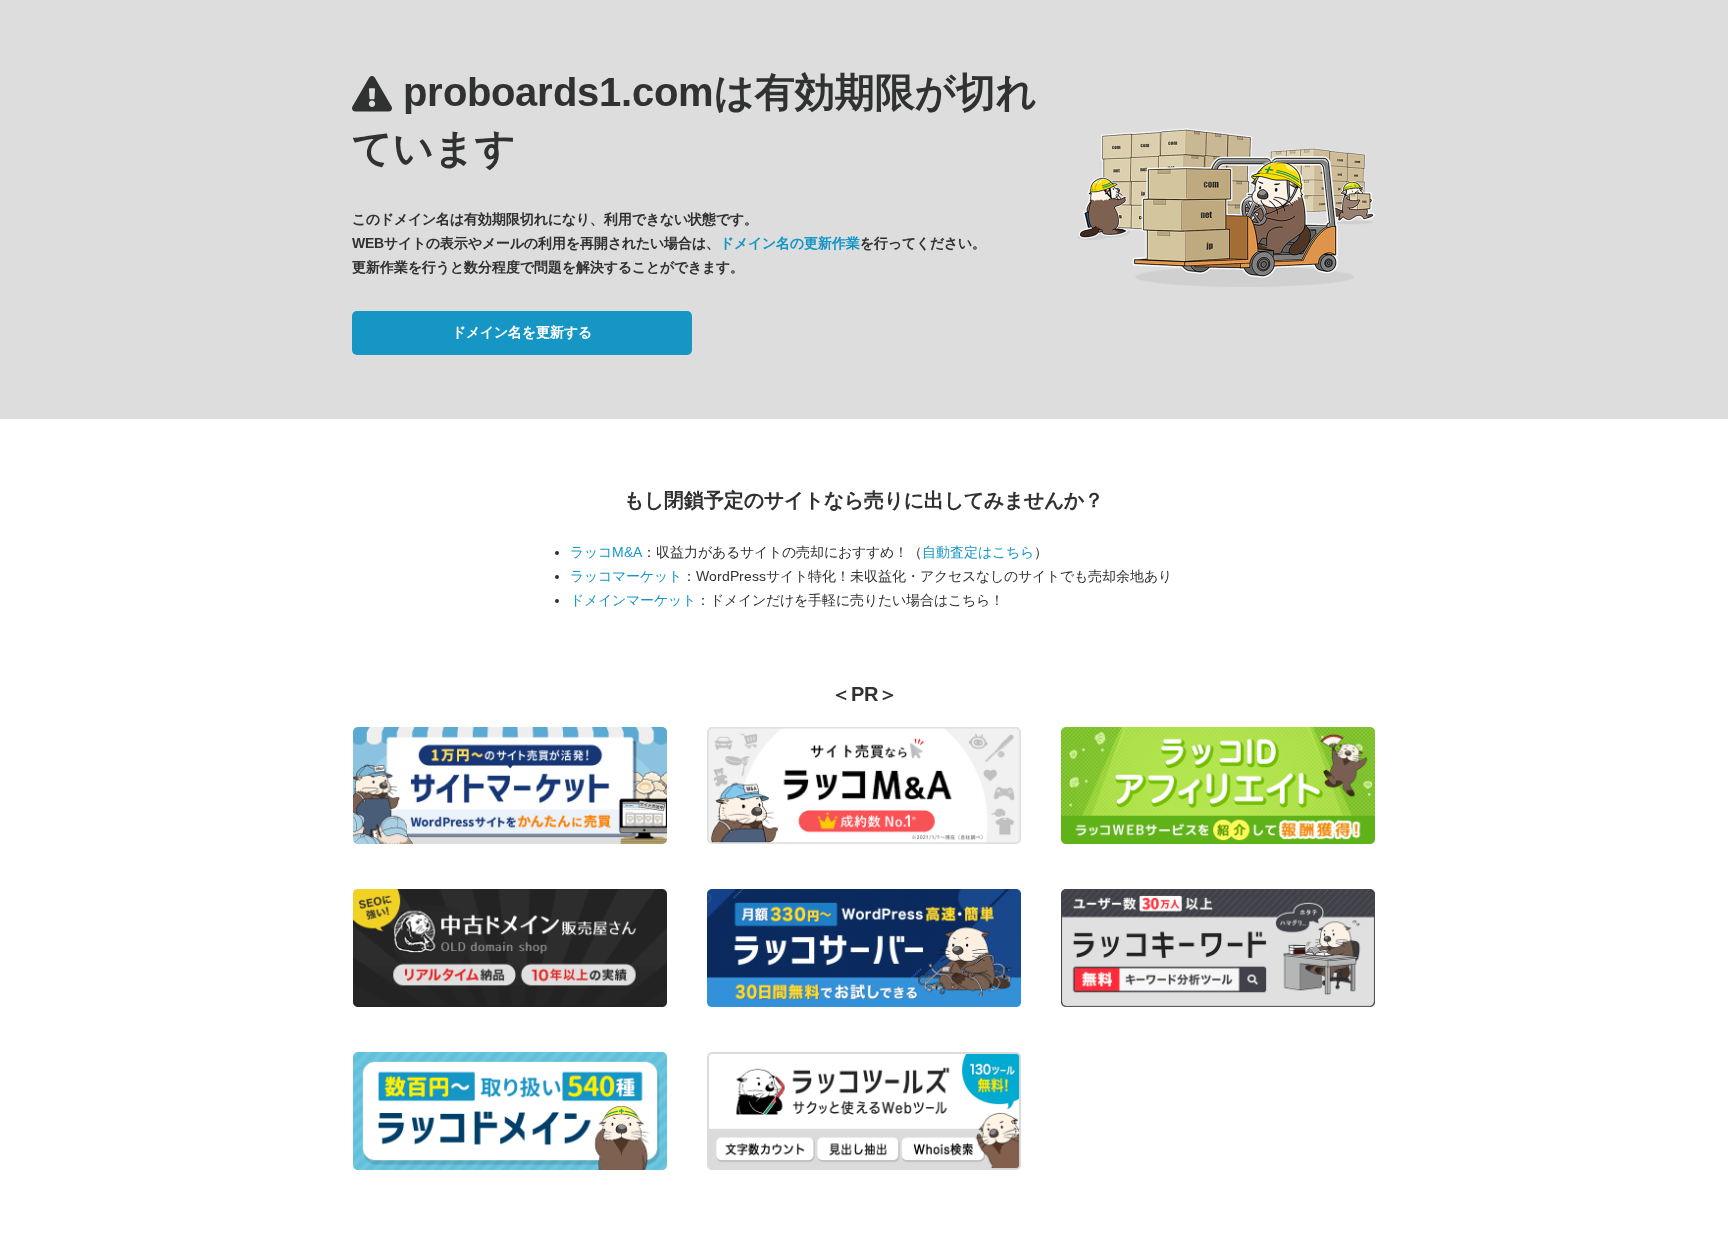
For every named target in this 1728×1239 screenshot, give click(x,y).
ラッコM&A (606, 552)
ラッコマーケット (626, 576)
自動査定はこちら (978, 552)
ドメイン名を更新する (522, 332)
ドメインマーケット (633, 600)
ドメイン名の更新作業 (790, 243)
